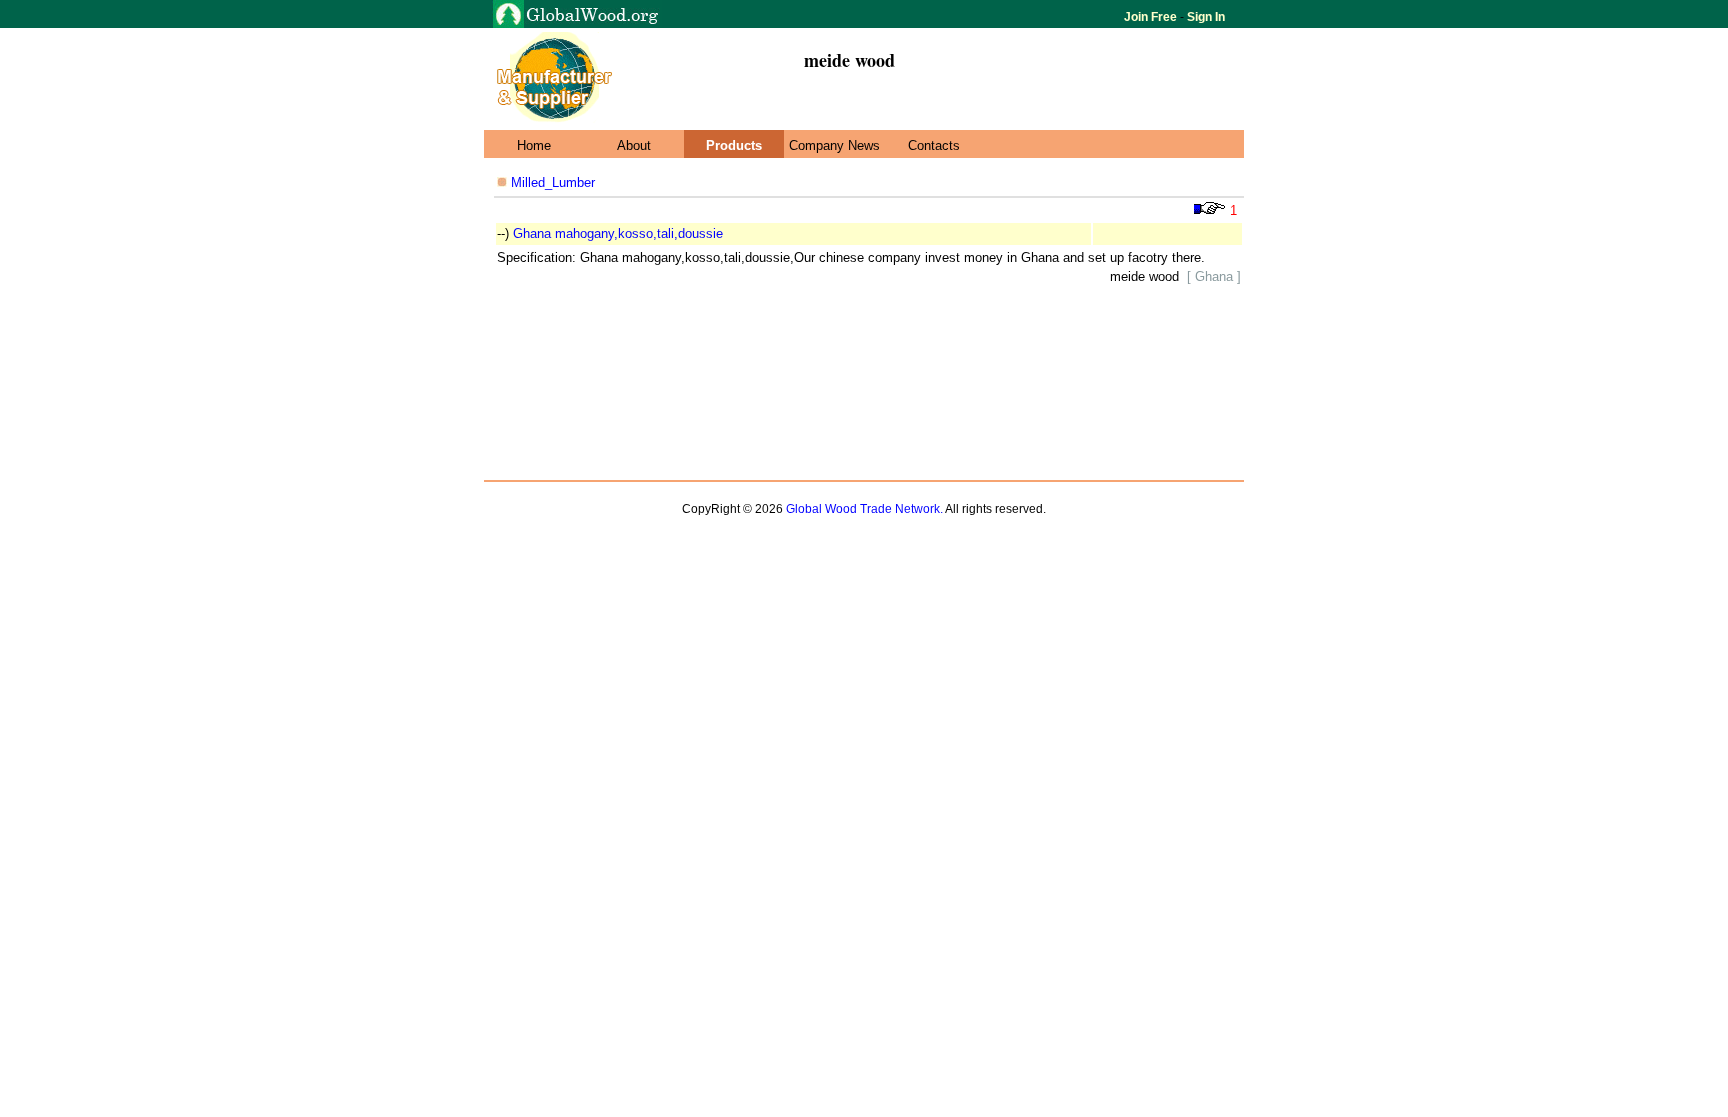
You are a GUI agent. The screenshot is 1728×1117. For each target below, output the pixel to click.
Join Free (1152, 17)
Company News (834, 145)
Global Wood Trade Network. (864, 509)
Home (534, 145)
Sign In (1204, 17)
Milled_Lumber (551, 182)
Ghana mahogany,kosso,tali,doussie (618, 233)
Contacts (934, 145)
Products (734, 145)
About (634, 145)
